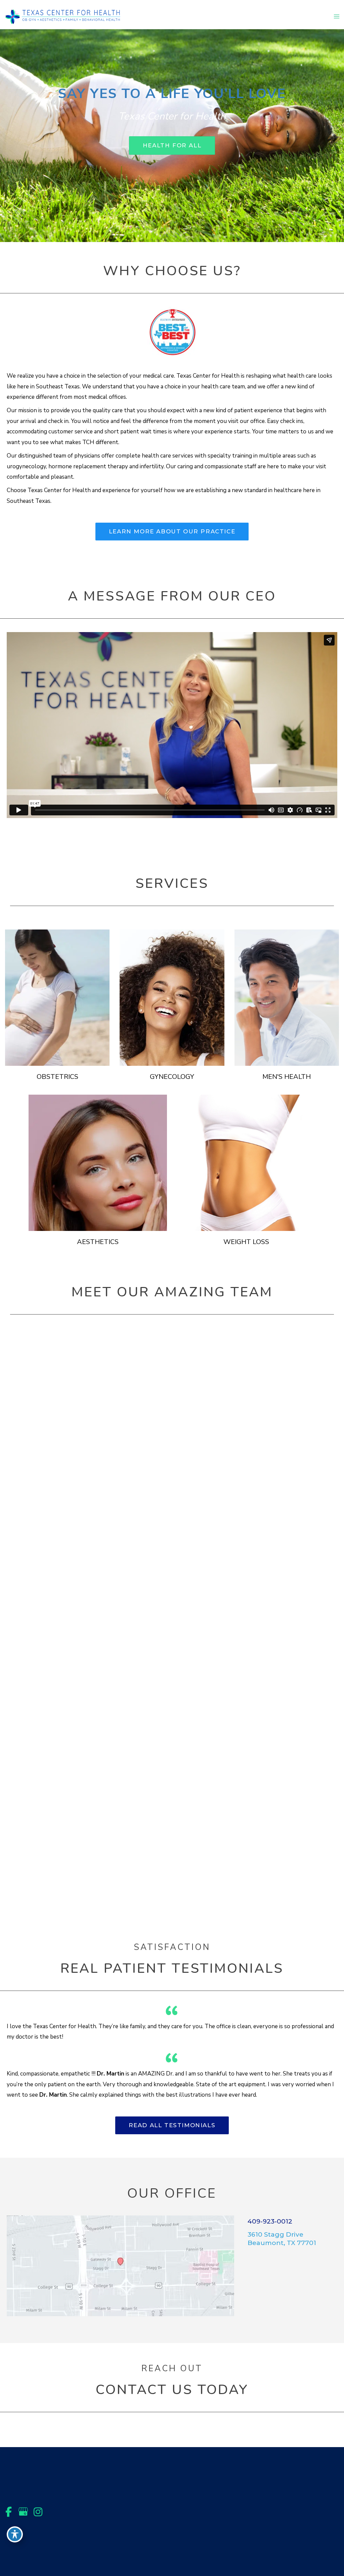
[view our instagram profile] (38, 2512)
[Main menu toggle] (337, 16)
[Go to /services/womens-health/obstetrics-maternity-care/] (57, 998)
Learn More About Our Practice (172, 531)
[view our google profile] (23, 2512)
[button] (172, 146)
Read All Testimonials (172, 2125)
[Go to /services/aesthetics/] (98, 1163)
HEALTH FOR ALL (172, 145)
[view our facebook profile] (8, 2512)
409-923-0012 (270, 2221)
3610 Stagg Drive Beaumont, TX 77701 (282, 2239)
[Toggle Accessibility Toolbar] (15, 2534)
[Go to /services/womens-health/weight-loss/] (246, 1163)
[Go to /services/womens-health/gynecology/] (172, 998)
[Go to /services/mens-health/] (287, 998)
